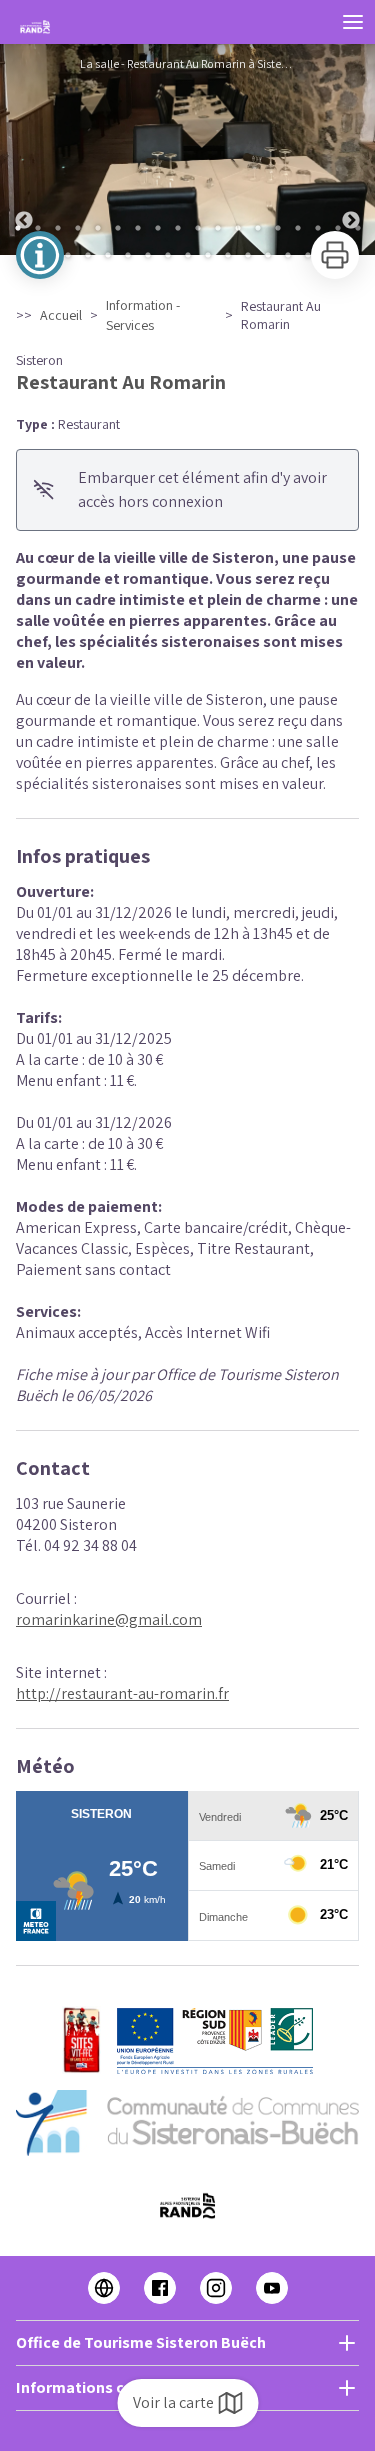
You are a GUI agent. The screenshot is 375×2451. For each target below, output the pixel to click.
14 (278, 228)
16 (318, 228)
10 (198, 228)
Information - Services (143, 315)
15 (298, 228)
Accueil (61, 315)
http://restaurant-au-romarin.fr (122, 1693)
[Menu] (353, 22)
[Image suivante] (351, 149)
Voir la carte (173, 2402)
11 (218, 228)
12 (238, 228)
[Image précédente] (24, 149)
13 (258, 228)
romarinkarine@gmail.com (109, 1619)
